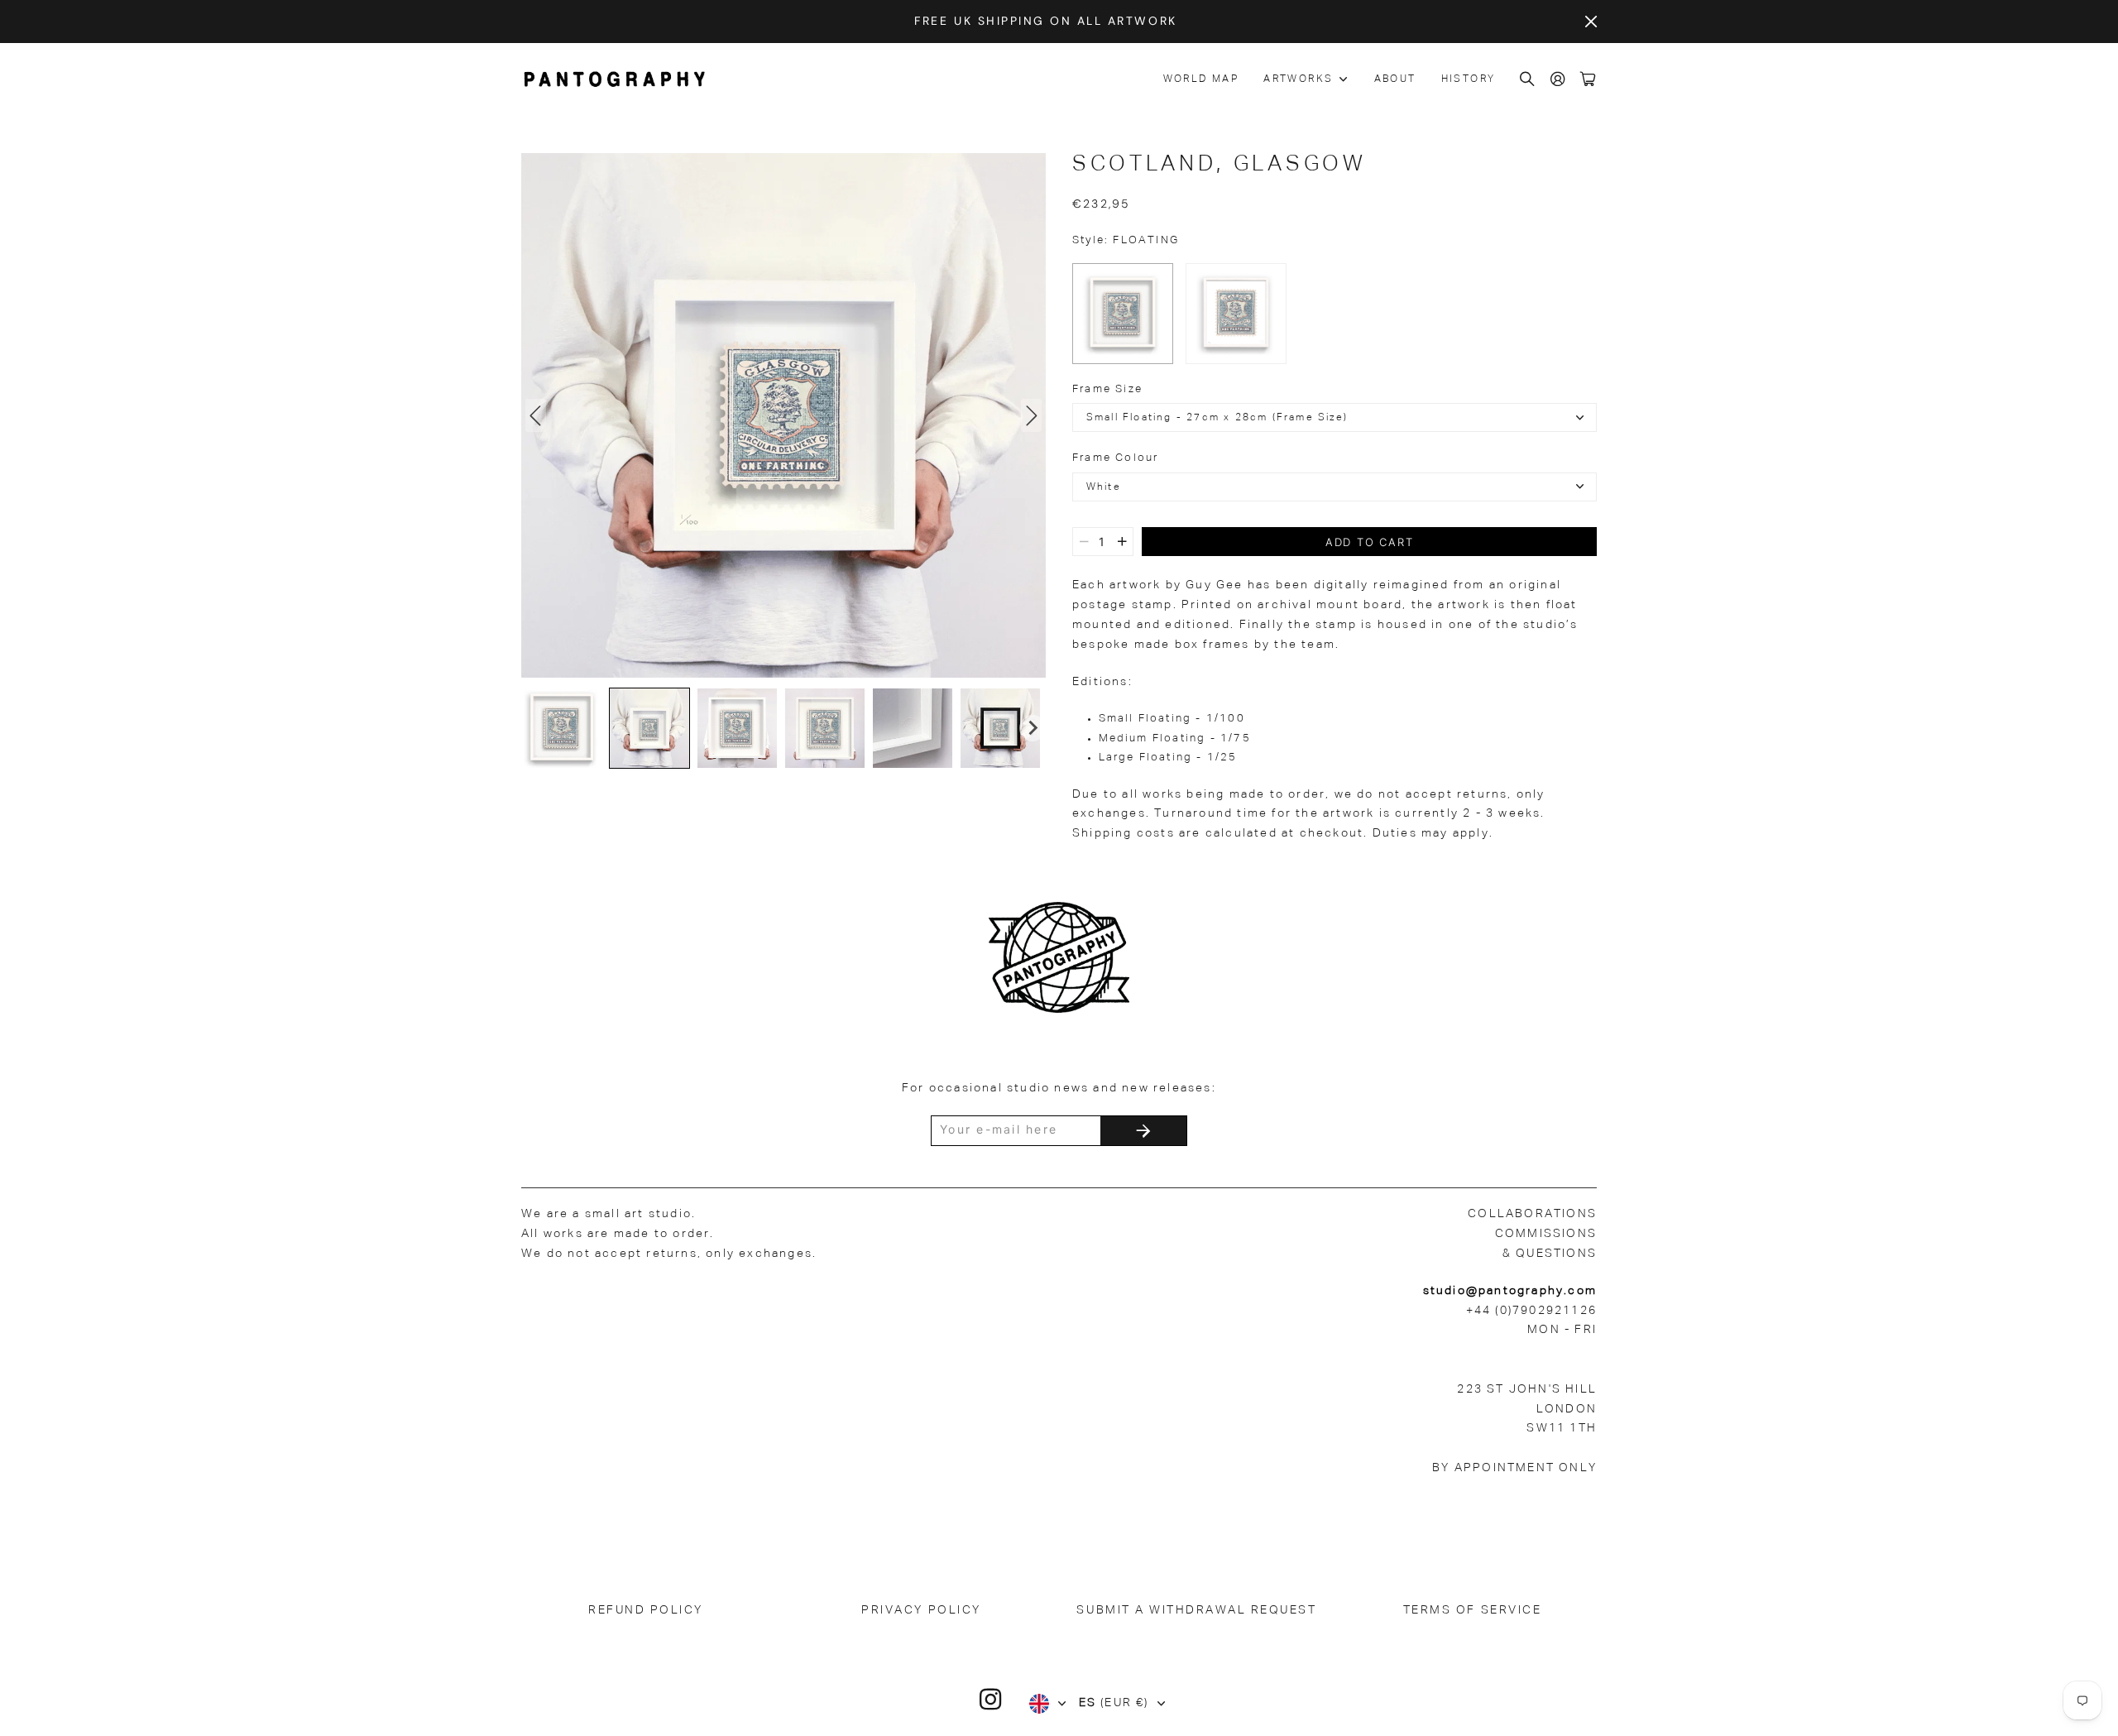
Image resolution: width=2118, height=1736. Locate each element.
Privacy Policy (921, 1610)
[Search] (1528, 80)
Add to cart (1370, 542)
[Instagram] (991, 1700)
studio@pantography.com (1510, 1291)
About (1395, 79)
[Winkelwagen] (1588, 80)
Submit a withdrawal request (1196, 1610)
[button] (562, 728)
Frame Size (1107, 389)
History (1469, 79)
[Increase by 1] (1122, 542)
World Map (1201, 79)
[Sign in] (1559, 80)
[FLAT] (1236, 314)
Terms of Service (1472, 1610)
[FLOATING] (1123, 314)
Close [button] (1591, 22)
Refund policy (646, 1610)
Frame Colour (1115, 458)
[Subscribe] (1143, 1131)
